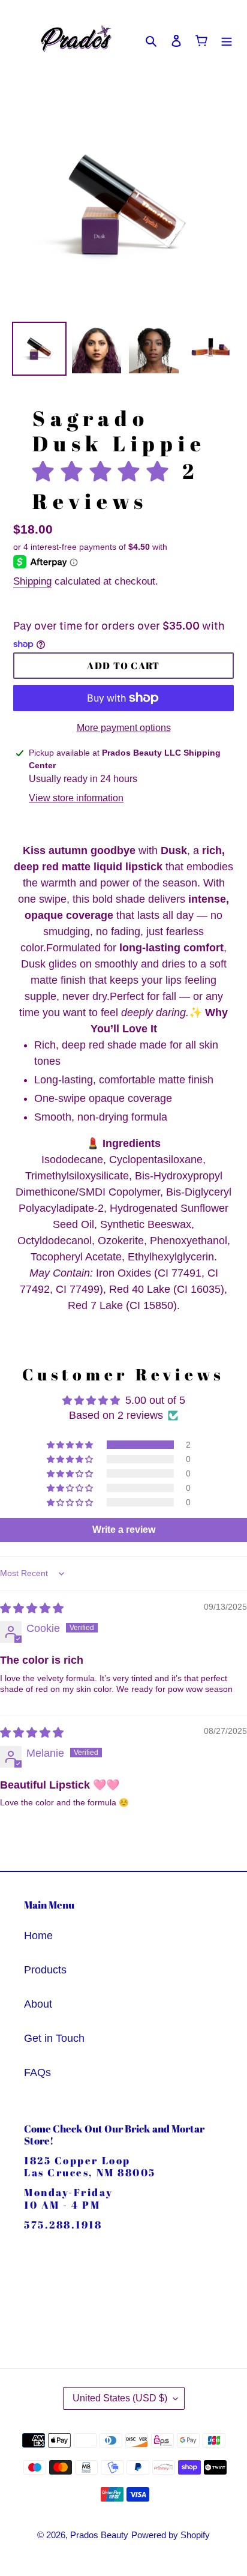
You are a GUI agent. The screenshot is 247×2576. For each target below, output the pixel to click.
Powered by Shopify (171, 2535)
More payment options (124, 728)
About (38, 2004)
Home (38, 1936)
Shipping (32, 581)
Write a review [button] (124, 1530)
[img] (32, 1608)
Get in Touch (54, 2038)
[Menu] (227, 41)
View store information (76, 798)
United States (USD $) (120, 2398)
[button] (107, 471)
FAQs (37, 2072)
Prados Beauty (99, 2535)
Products (45, 1970)
